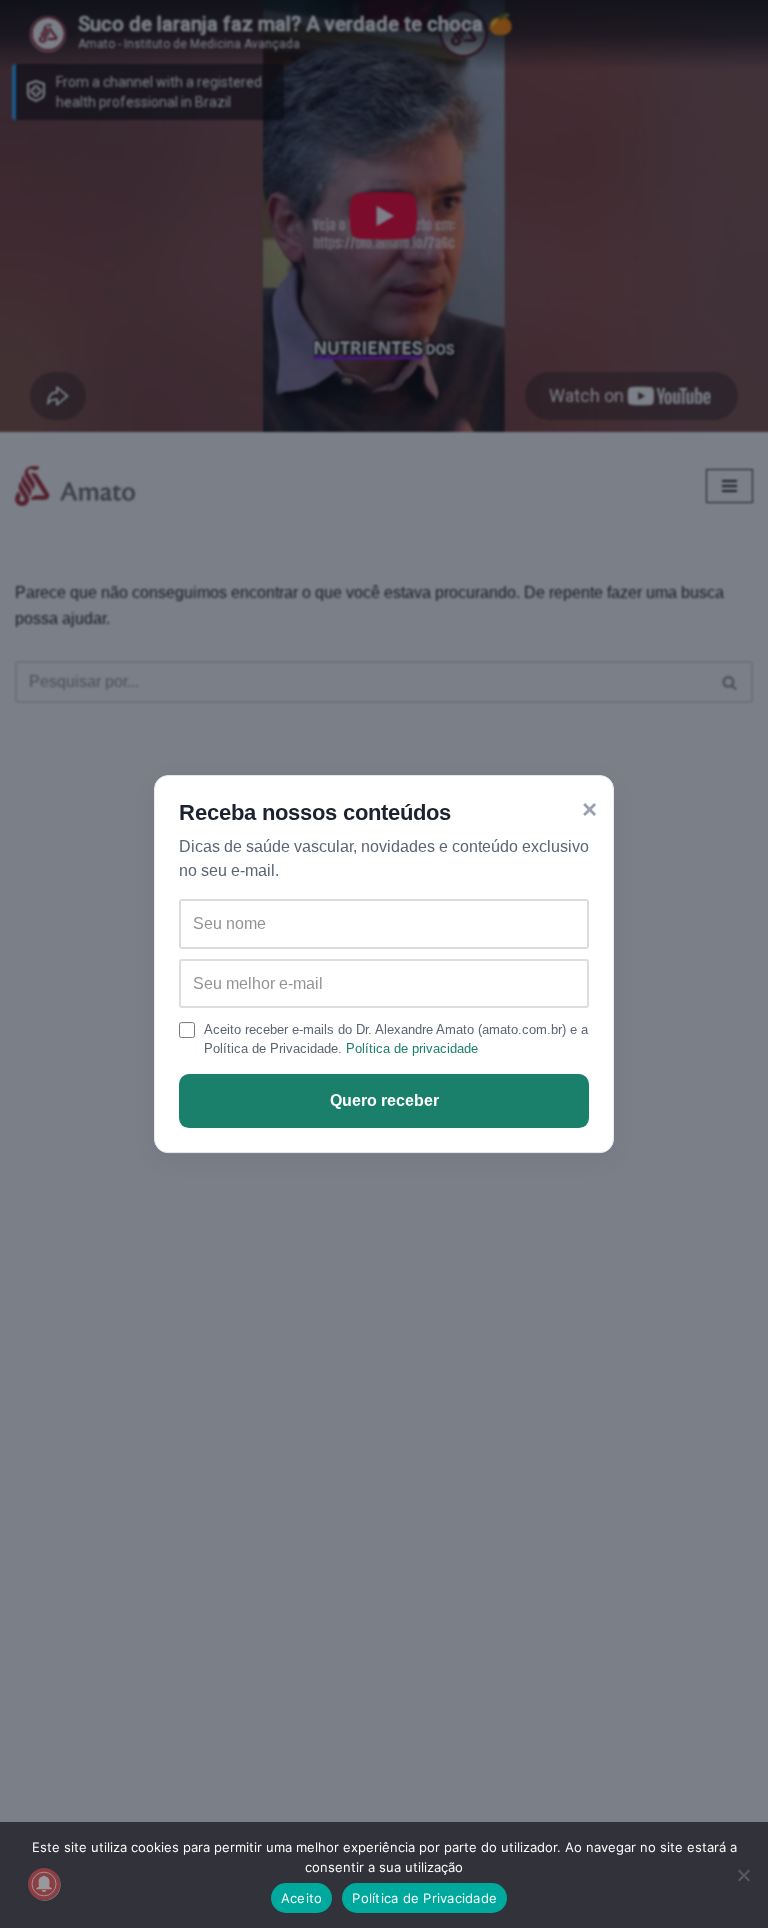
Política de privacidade (412, 1048)
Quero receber (384, 1100)
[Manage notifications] (44, 1884)
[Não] (743, 1875)
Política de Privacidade (424, 1898)
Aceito (302, 1898)
